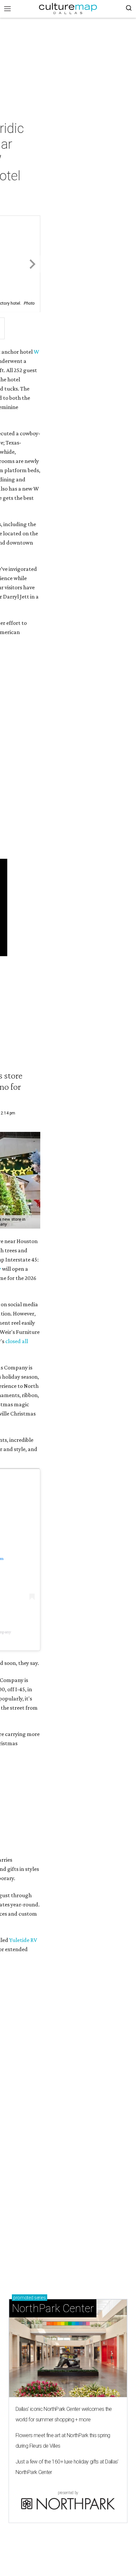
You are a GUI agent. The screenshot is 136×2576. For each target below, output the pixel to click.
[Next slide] (32, 264)
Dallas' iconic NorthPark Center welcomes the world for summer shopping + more (64, 2414)
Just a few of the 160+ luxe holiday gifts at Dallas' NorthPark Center (67, 2467)
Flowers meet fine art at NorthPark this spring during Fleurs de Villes (63, 2441)
